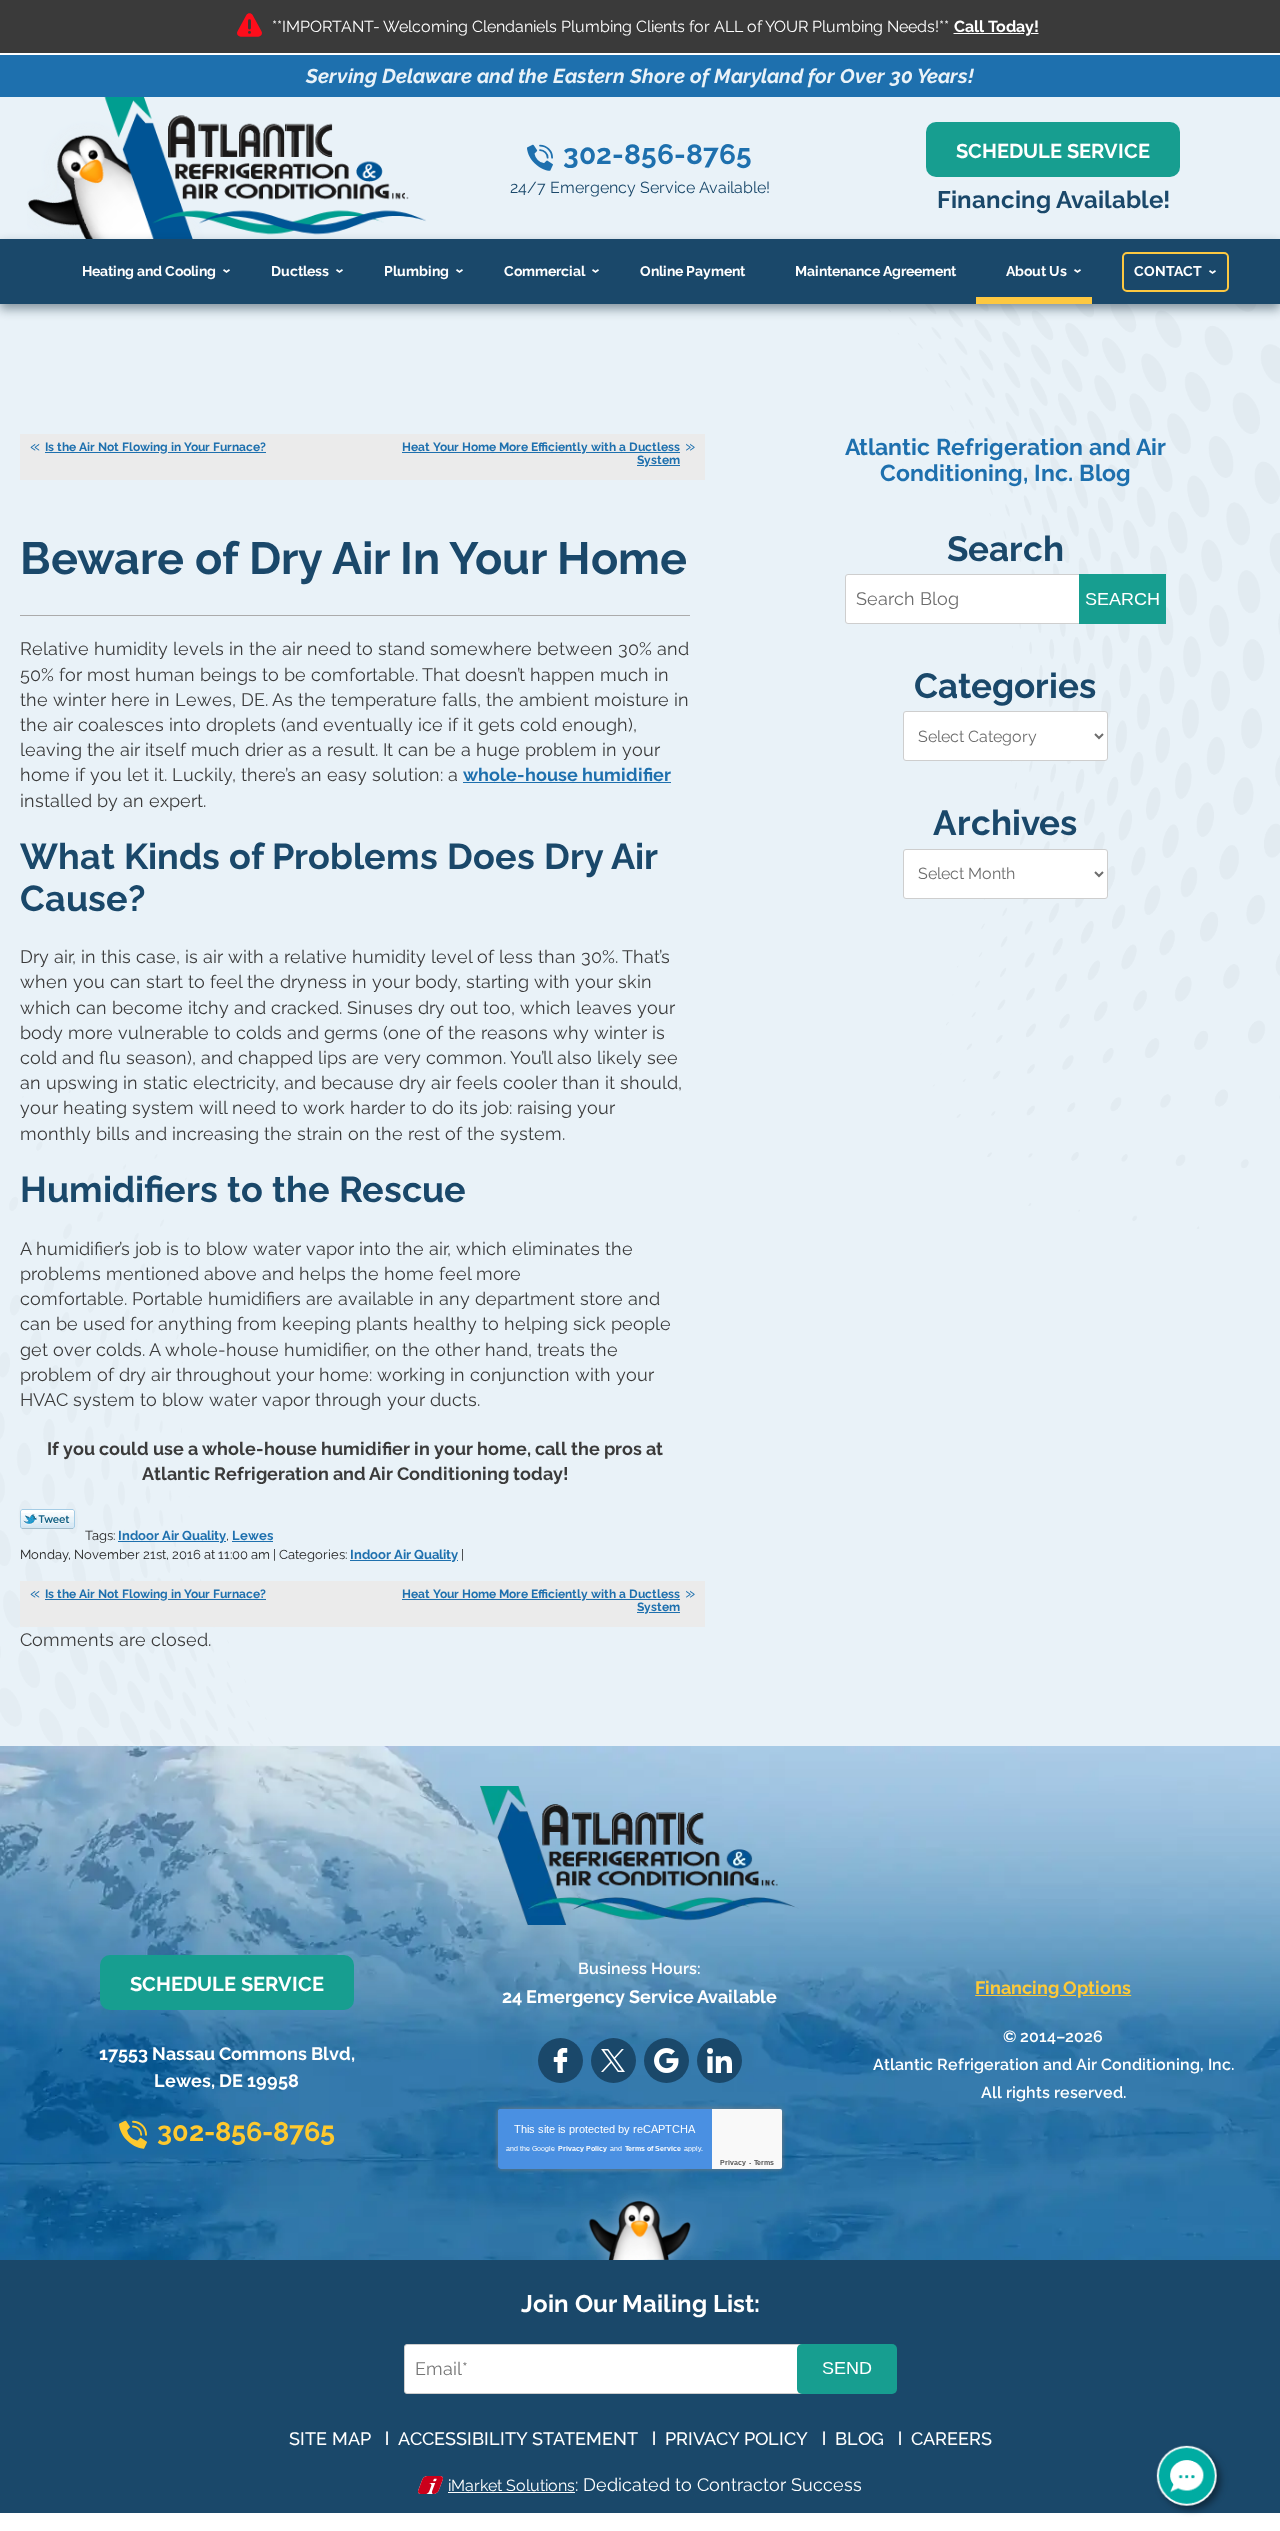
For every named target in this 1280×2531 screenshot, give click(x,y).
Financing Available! (1053, 199)
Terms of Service (653, 2148)
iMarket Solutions (511, 2485)
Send (847, 2368)
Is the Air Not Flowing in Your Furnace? (155, 447)
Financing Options (1053, 1987)
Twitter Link (47, 1519)
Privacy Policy (582, 2148)
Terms (764, 2162)
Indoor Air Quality (172, 1535)
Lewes (252, 1535)
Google (666, 2060)
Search (1122, 599)
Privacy (733, 2162)
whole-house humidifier (567, 774)
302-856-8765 (657, 154)
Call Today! (996, 26)
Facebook (560, 2060)
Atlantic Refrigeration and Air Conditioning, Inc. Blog (1005, 459)
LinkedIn (719, 2060)
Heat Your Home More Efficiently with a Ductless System (541, 453)
